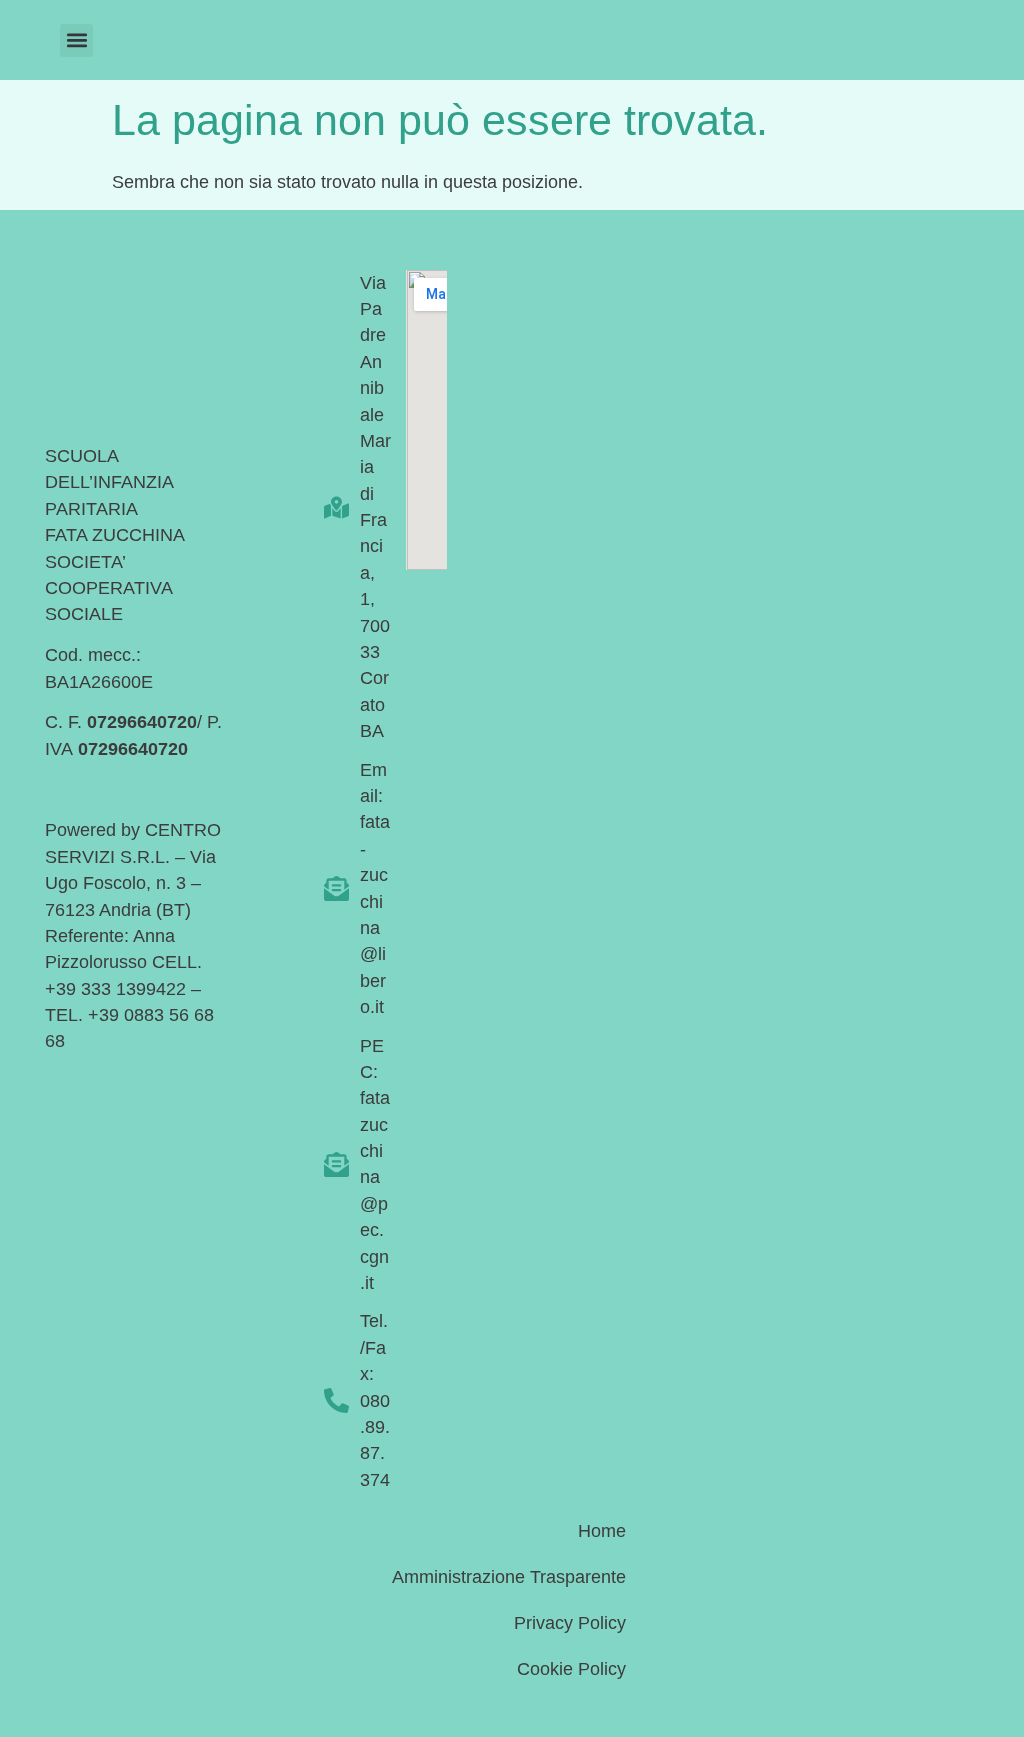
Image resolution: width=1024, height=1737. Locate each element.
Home (602, 1531)
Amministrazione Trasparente (509, 1577)
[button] (76, 40)
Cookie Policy (571, 1669)
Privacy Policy (570, 1623)
